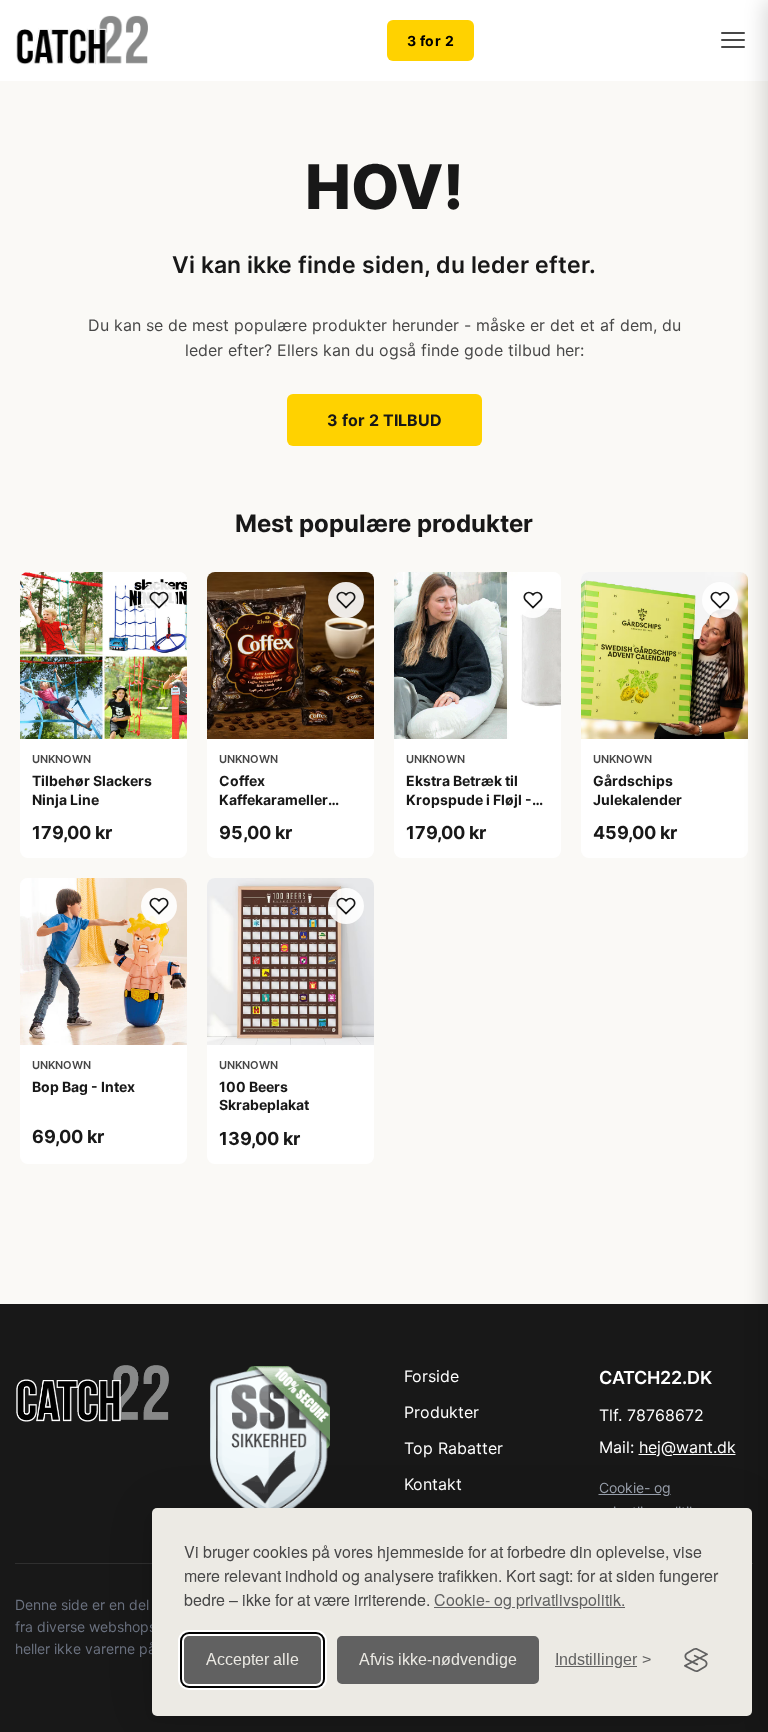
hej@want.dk (687, 1447)
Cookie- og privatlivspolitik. (529, 1599)
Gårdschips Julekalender (637, 789)
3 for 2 (431, 40)
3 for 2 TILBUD (384, 420)
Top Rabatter (453, 1448)
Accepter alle (252, 1659)
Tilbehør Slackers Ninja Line (92, 789)
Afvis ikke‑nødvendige (438, 1659)
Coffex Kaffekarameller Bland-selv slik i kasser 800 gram (277, 808)
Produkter (441, 1412)
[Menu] (733, 40)
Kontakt (433, 1484)
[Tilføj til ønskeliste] (159, 600)
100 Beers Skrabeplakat (264, 1095)
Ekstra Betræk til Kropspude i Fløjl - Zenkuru (469, 798)
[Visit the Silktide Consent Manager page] (696, 1660)
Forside (431, 1376)
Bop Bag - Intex (83, 1086)
